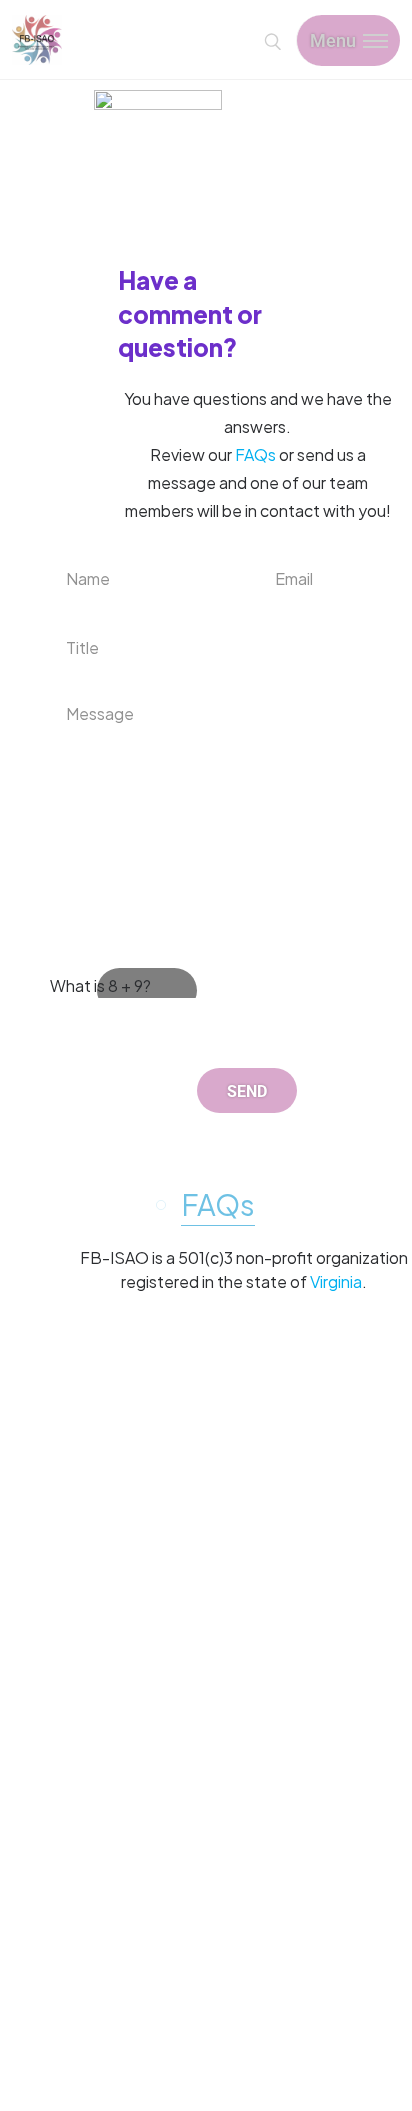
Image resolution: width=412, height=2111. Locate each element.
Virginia (336, 1281)
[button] (215, 1204)
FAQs (255, 454)
